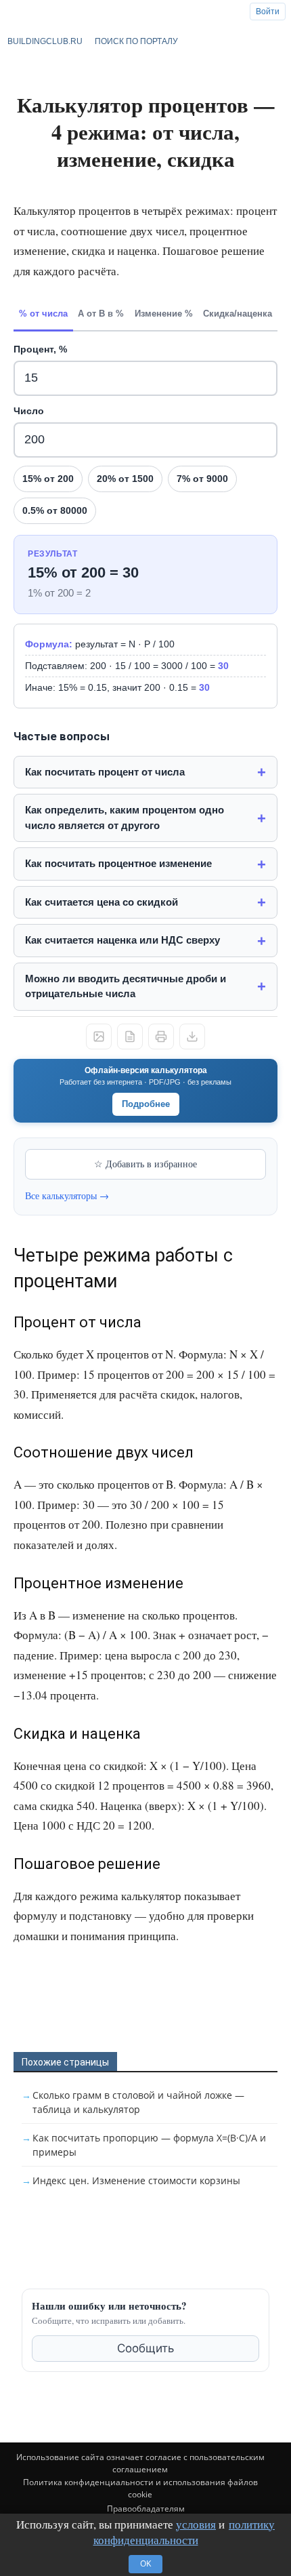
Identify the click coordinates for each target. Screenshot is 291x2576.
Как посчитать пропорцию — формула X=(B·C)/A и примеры (149, 2145)
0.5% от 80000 (55, 510)
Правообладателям (146, 2509)
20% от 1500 (125, 479)
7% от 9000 (202, 479)
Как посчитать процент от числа (105, 772)
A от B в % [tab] (101, 314)
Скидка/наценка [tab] (238, 314)
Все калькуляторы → (67, 1195)
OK (145, 2563)
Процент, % (40, 349)
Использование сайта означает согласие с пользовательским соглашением (140, 2463)
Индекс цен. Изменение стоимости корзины (136, 2180)
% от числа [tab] (43, 314)
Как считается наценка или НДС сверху (122, 940)
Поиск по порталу (136, 41)
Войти (268, 12)
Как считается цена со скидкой (102, 902)
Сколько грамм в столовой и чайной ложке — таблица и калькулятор (138, 2102)
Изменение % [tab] (164, 314)
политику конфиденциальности (184, 2532)
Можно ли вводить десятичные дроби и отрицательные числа (126, 986)
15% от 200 (48, 479)
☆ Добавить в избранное (145, 1164)
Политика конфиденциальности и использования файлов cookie (140, 2488)
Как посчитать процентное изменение (118, 863)
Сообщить (145, 2348)
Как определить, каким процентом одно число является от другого (125, 818)
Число (29, 411)
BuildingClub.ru (45, 41)
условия (196, 2524)
